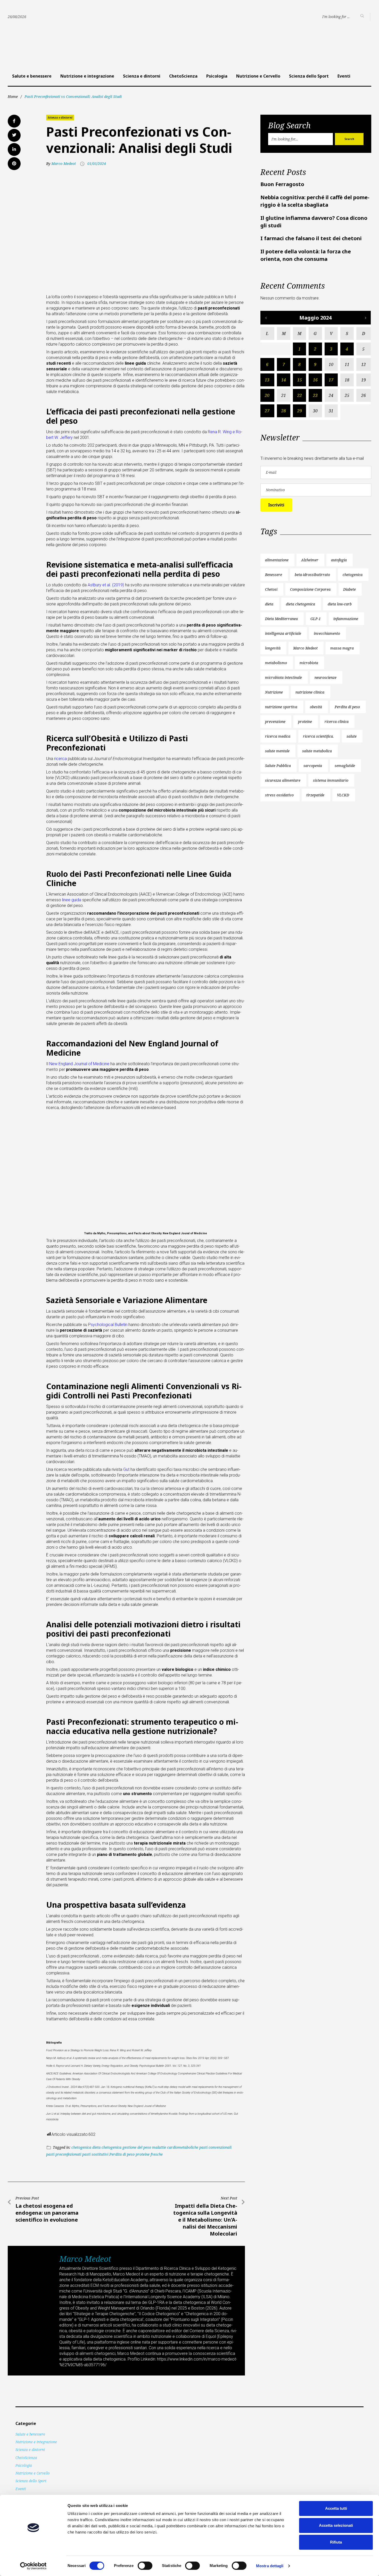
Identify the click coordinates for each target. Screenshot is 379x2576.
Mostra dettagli (270, 2566)
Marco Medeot (64, 164)
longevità (273, 648)
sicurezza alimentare (283, 780)
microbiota (309, 663)
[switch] (145, 2566)
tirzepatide (315, 795)
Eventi (344, 76)
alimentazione (277, 560)
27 (267, 411)
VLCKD (343, 795)
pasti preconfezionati (64, 2154)
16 (315, 380)
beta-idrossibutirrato (312, 575)
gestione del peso (137, 2147)
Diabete (349, 589)
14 (284, 380)
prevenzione (275, 722)
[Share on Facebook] (14, 121)
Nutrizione (274, 692)
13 (267, 380)
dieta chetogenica (107, 2147)
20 (267, 395)
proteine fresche (149, 2154)
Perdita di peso (122, 2154)
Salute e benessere (32, 76)
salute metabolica (317, 751)
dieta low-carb (340, 604)
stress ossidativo (279, 795)
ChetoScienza (183, 76)
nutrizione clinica (310, 692)
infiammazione (346, 619)
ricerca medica (278, 736)
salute (352, 736)
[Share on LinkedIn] (14, 149)
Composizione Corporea (310, 589)
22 (300, 395)
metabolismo (276, 663)
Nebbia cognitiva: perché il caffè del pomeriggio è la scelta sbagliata (315, 201)
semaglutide (345, 766)
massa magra (342, 648)
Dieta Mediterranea (281, 619)
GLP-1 (316, 619)
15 (300, 380)
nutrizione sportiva (281, 707)
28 (284, 411)
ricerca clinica (337, 722)
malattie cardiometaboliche (175, 2147)
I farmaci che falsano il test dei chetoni (311, 238)
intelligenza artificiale (283, 633)
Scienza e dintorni (142, 76)
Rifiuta (336, 2542)
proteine (305, 722)
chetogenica (81, 2147)
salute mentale (277, 751)
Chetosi (271, 589)
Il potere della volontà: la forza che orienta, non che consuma (306, 255)
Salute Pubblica (278, 766)
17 (331, 380)
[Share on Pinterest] (14, 164)
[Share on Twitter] (14, 135)
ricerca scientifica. (318, 736)
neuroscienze (326, 677)
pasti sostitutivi (95, 2154)
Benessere (274, 575)
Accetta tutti (336, 2508)
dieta (269, 604)
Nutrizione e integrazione (87, 76)
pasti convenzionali (215, 2147)
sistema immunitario (331, 780)
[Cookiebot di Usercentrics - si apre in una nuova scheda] (33, 2566)
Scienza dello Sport (309, 76)
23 (315, 395)
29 (300, 411)
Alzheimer (310, 560)
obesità (316, 707)
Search (349, 139)
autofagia (339, 560)
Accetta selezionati (336, 2525)
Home (13, 97)
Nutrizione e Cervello (258, 76)
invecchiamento (327, 633)
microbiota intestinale (283, 677)
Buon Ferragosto (282, 184)
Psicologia (217, 76)
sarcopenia (313, 766)
